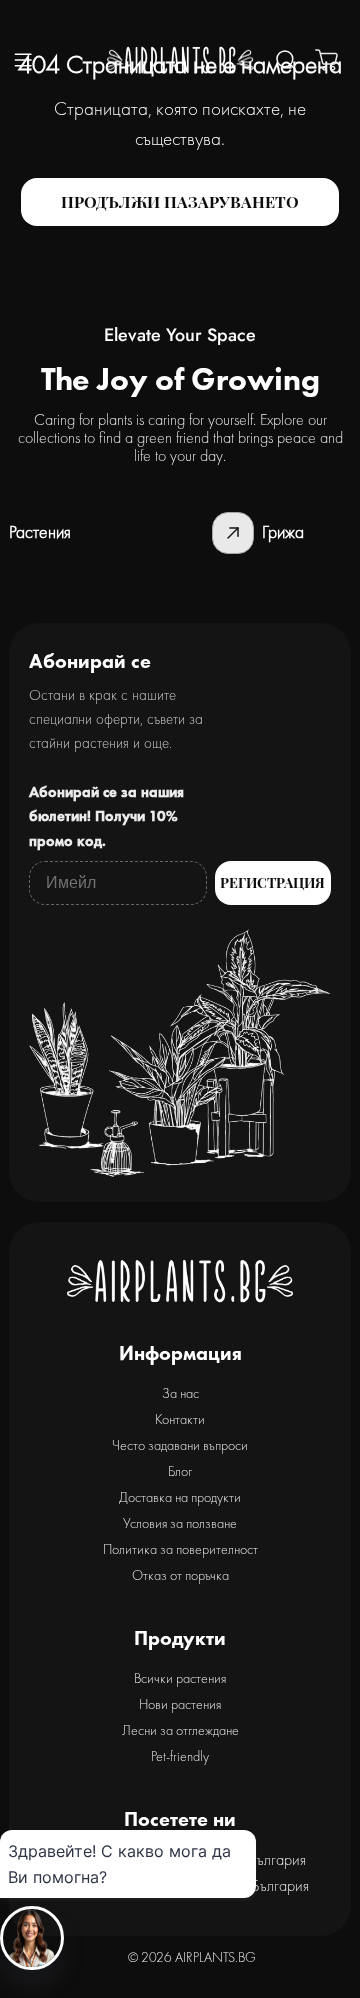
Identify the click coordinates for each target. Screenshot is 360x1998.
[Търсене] (286, 60)
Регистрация (272, 882)
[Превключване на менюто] (23, 60)
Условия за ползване (180, 1523)
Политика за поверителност (180, 1549)
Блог (180, 1471)
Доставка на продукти (180, 1497)
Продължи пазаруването (180, 201)
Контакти (180, 1419)
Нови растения (180, 1704)
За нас (180, 1393)
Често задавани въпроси (180, 1445)
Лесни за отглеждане (180, 1730)
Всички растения (180, 1678)
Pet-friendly (180, 1756)
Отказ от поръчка (180, 1575)
